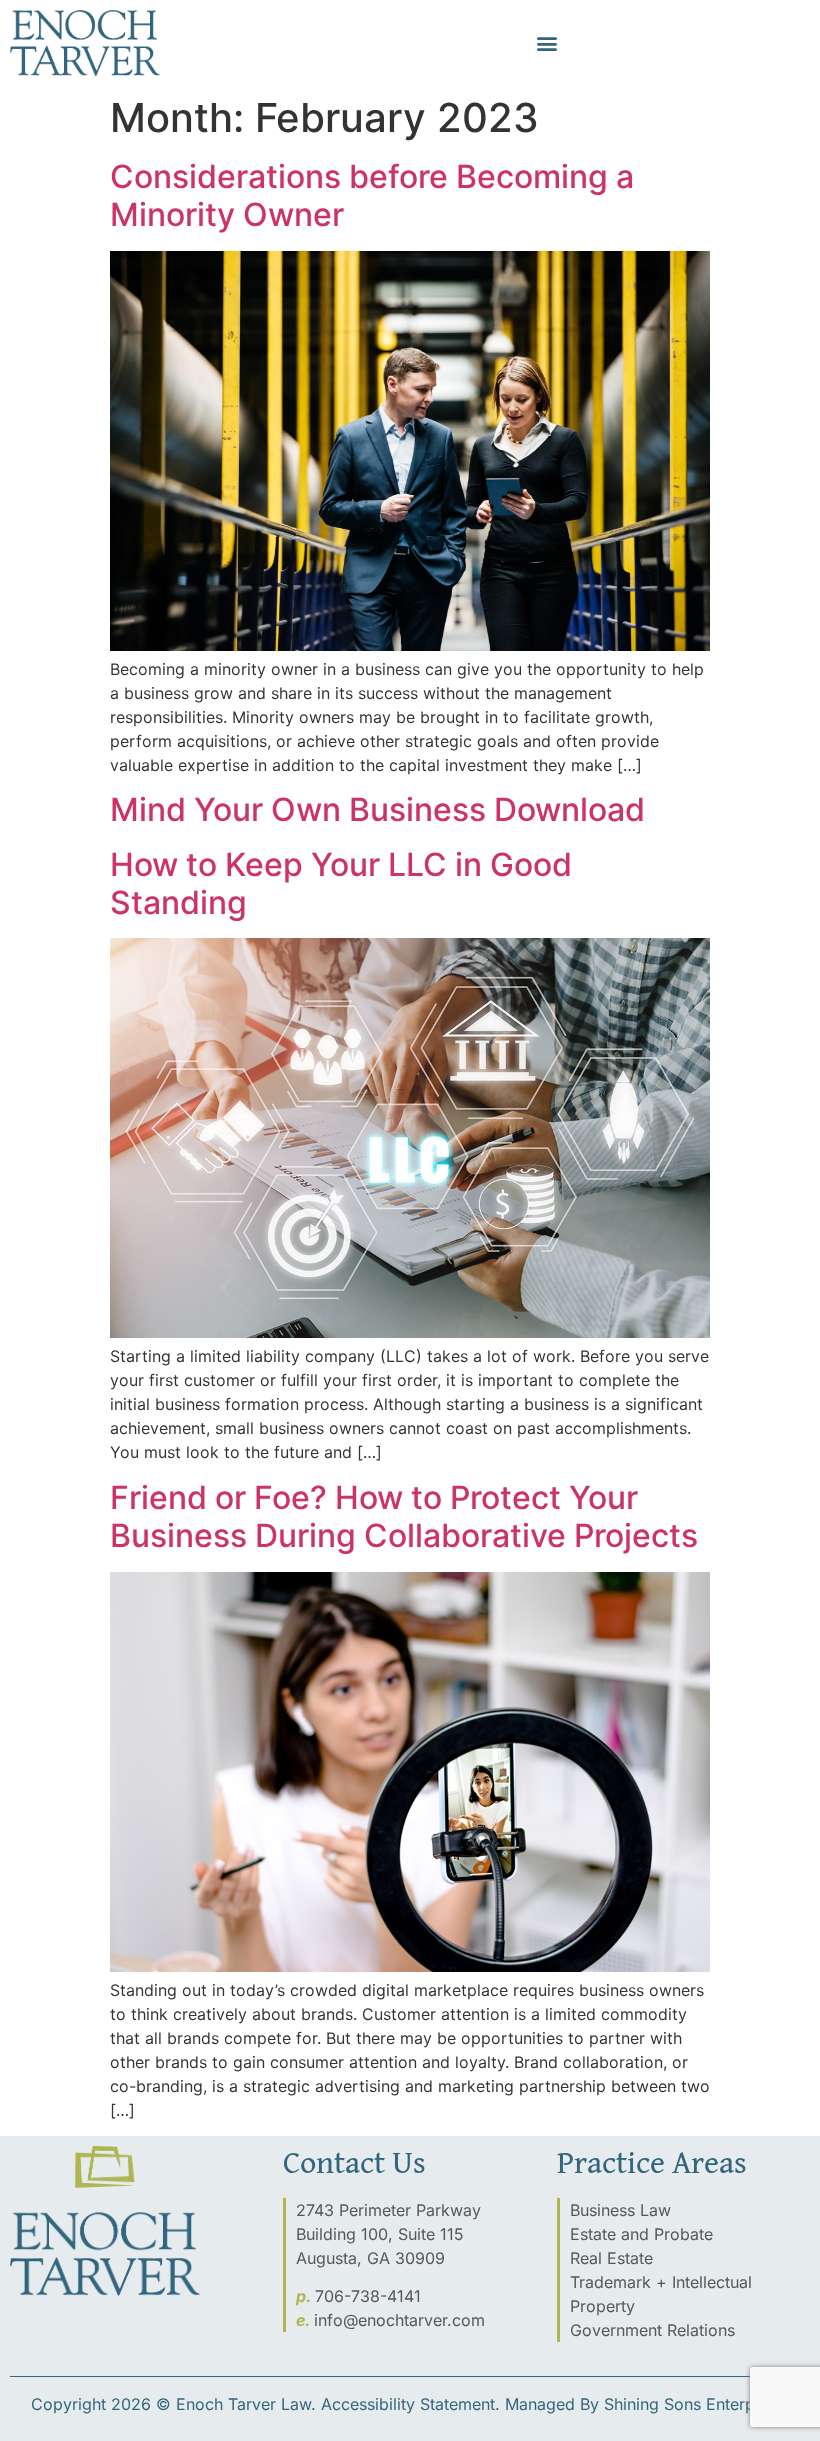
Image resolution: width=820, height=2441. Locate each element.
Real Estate (611, 2258)
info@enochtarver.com (399, 2320)
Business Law (620, 2210)
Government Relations (652, 2330)
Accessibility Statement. (410, 2404)
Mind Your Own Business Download (377, 809)
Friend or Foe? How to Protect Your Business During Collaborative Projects (404, 1516)
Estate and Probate (641, 2234)
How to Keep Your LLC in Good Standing (341, 883)
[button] (546, 43)
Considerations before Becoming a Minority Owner (372, 195)
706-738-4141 (368, 2296)
